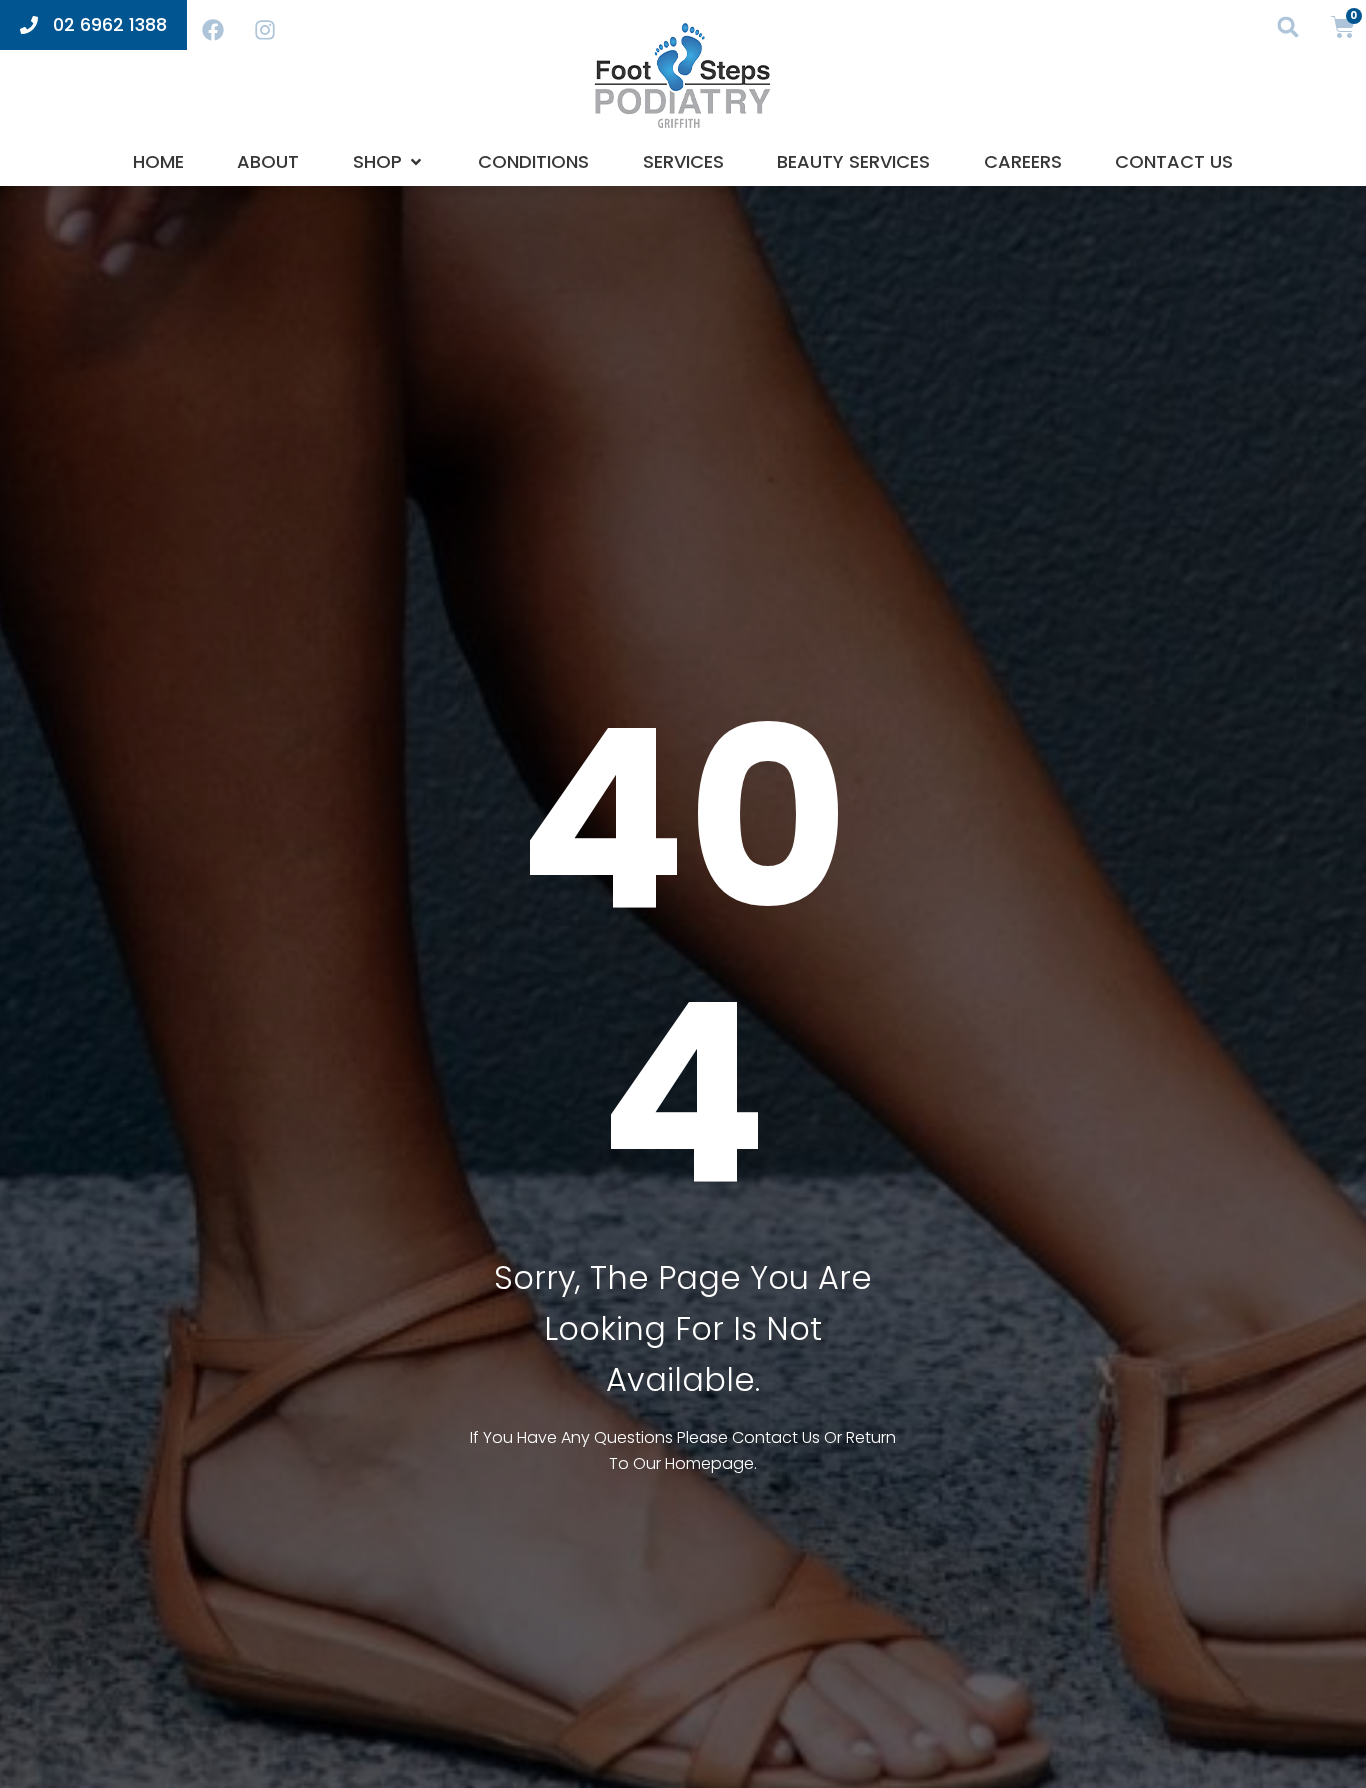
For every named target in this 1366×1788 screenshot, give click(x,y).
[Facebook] (213, 30)
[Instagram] (265, 30)
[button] (1288, 26)
